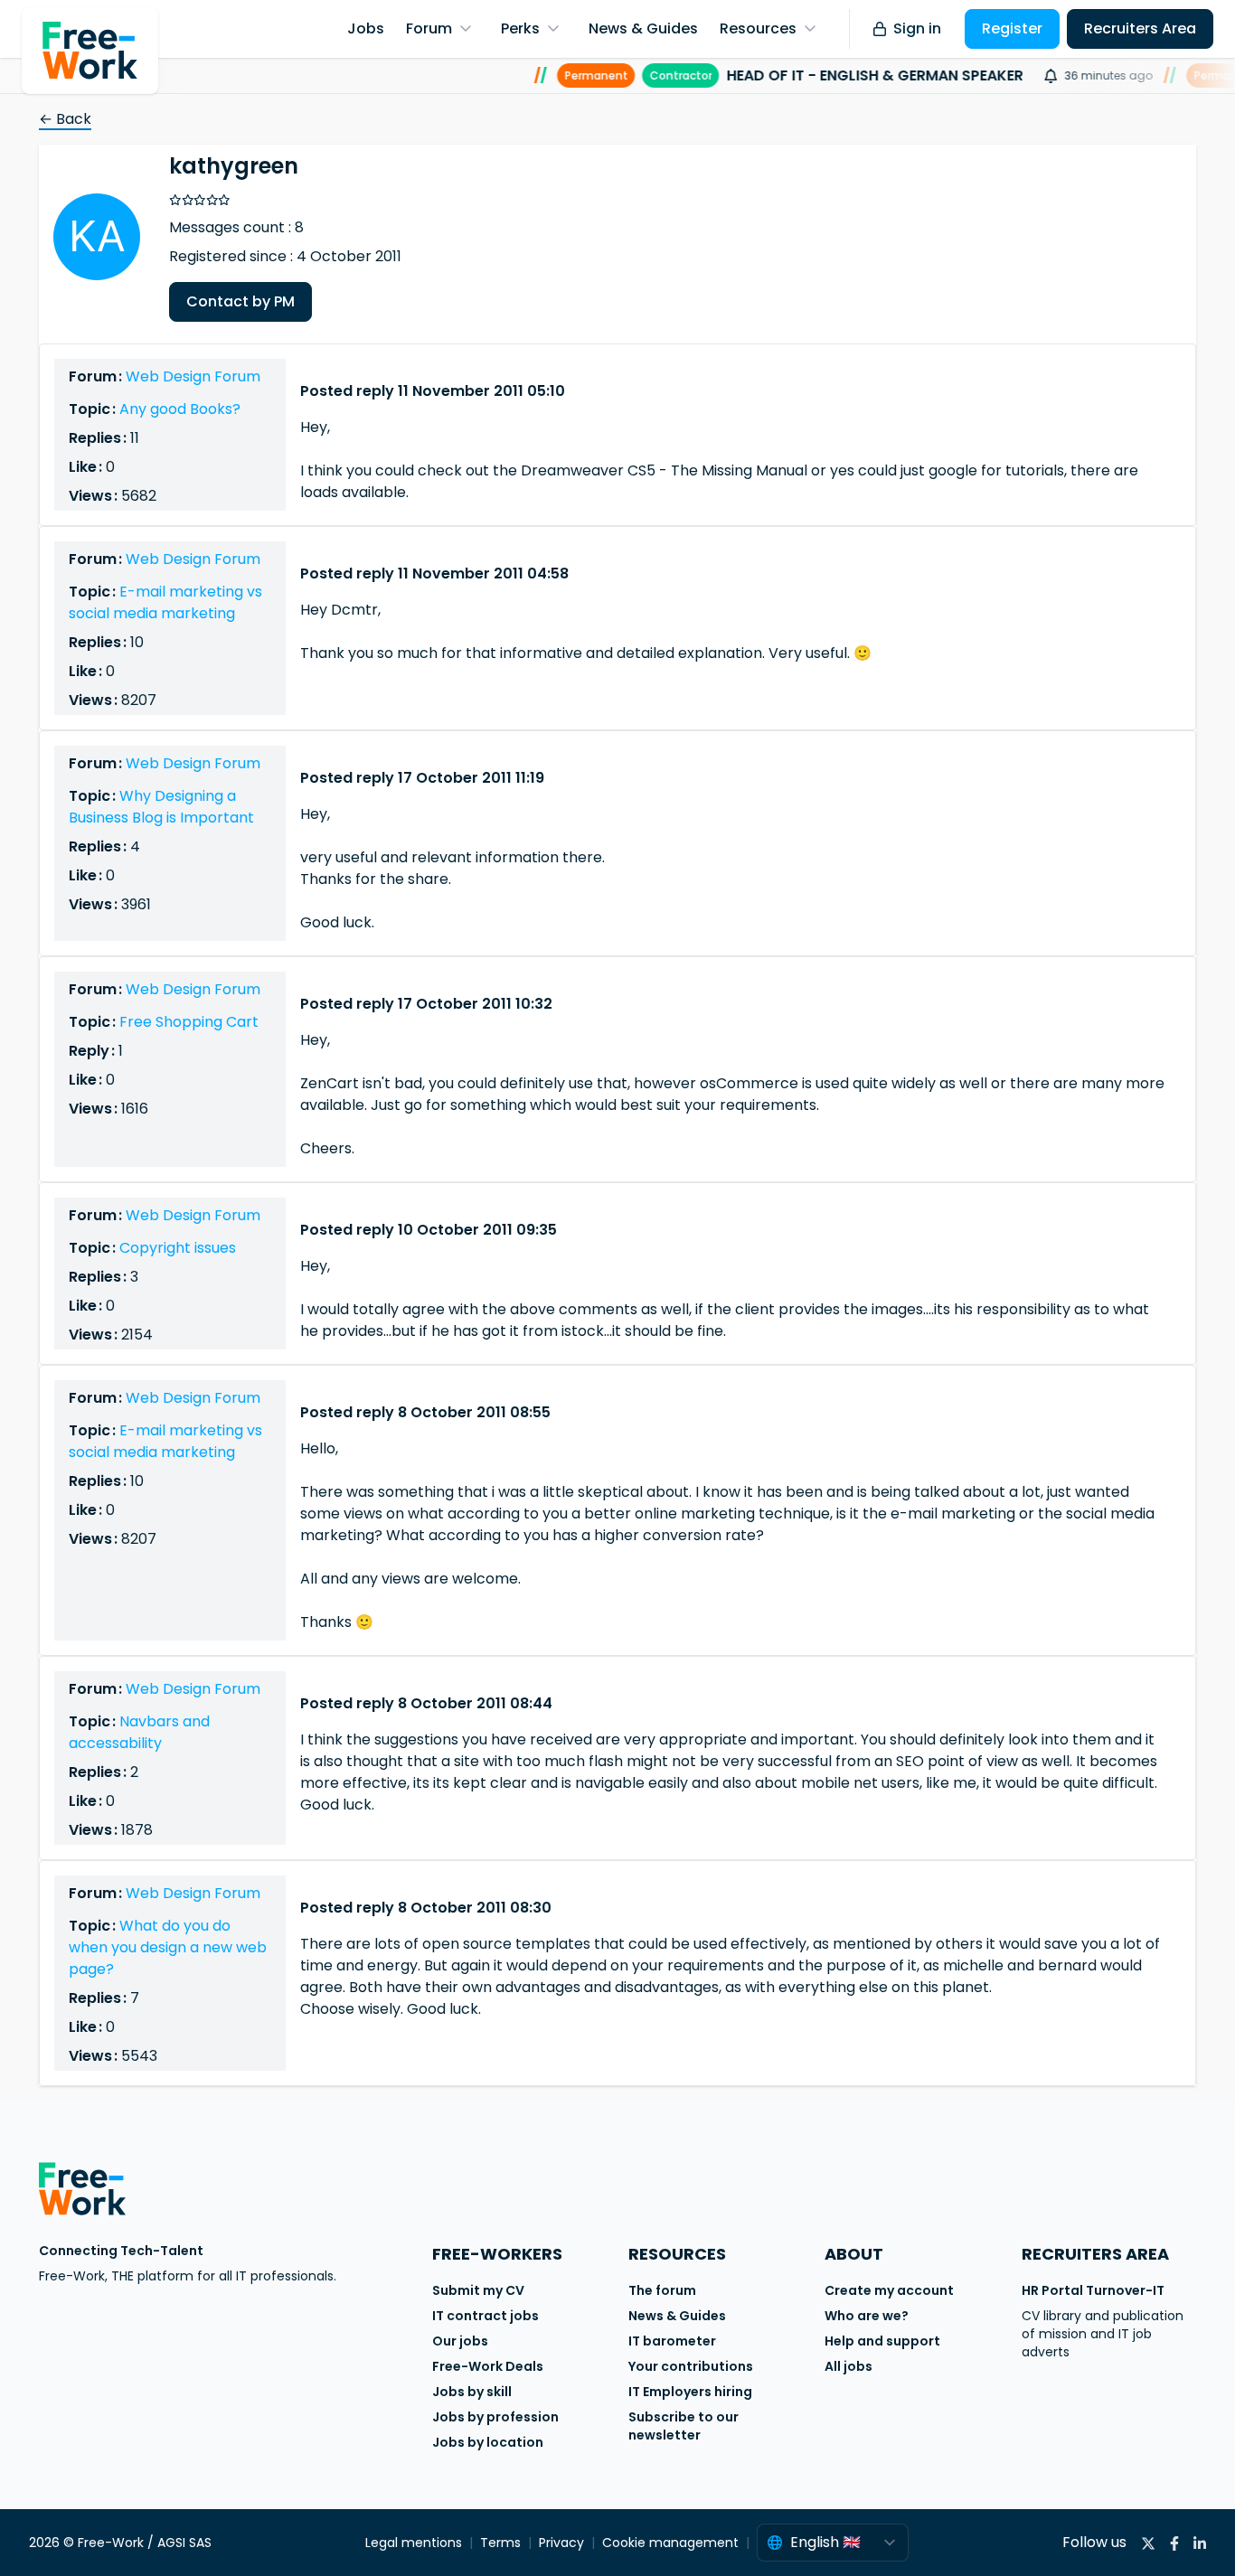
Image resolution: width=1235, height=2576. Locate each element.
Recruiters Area (1140, 28)
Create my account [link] (889, 2290)
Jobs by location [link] (488, 2442)
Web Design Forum (193, 376)
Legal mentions (414, 2543)
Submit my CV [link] (478, 2290)
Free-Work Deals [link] (488, 2366)
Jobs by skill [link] (472, 2392)
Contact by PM (240, 301)
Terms (500, 2543)
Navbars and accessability (139, 1732)
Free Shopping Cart (189, 1022)
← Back (65, 119)
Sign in (917, 28)
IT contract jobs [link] (486, 2316)
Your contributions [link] (691, 2366)
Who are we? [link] (867, 2316)
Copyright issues (178, 1248)
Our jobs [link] (460, 2341)
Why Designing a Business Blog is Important (161, 807)
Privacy (561, 2543)
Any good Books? (180, 409)
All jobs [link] (848, 2366)
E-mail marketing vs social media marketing (165, 602)
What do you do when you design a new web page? (168, 1947)
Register (1012, 28)
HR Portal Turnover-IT (1093, 2290)
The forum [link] (662, 2290)
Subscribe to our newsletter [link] (683, 2426)
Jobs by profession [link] (495, 2417)
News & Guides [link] (677, 2316)
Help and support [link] (882, 2341)
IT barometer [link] (672, 2341)
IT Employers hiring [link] (690, 2392)
